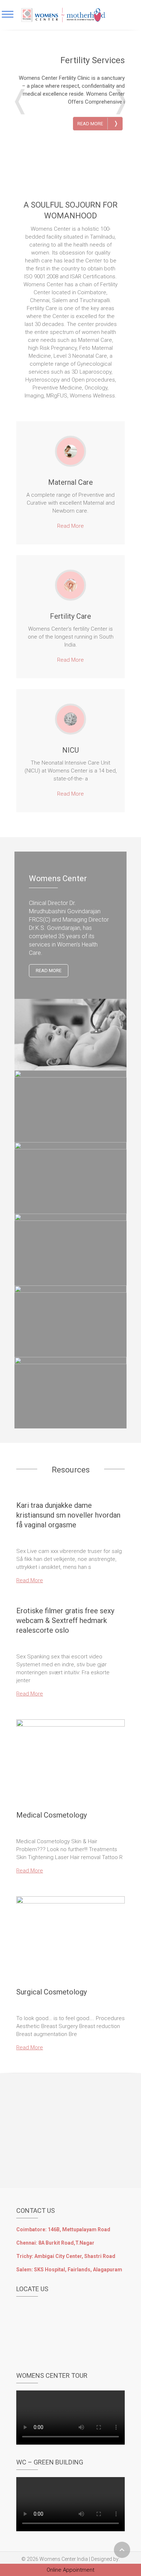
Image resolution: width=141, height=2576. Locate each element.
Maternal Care (70, 482)
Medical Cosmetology (52, 1815)
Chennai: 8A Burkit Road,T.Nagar (55, 2243)
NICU (70, 750)
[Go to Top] (122, 2550)
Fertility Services (93, 60)
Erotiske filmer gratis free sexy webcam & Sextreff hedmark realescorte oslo (65, 1620)
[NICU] (70, 719)
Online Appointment (70, 2570)
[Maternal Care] (70, 451)
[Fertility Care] (70, 585)
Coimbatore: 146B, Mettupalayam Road (63, 2229)
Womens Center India (64, 2559)
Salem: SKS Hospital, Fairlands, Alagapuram (69, 2270)
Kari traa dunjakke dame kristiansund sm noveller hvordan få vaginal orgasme (68, 1515)
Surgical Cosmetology (52, 1992)
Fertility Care (70, 616)
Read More (98, 123)
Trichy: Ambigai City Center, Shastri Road (66, 2256)
